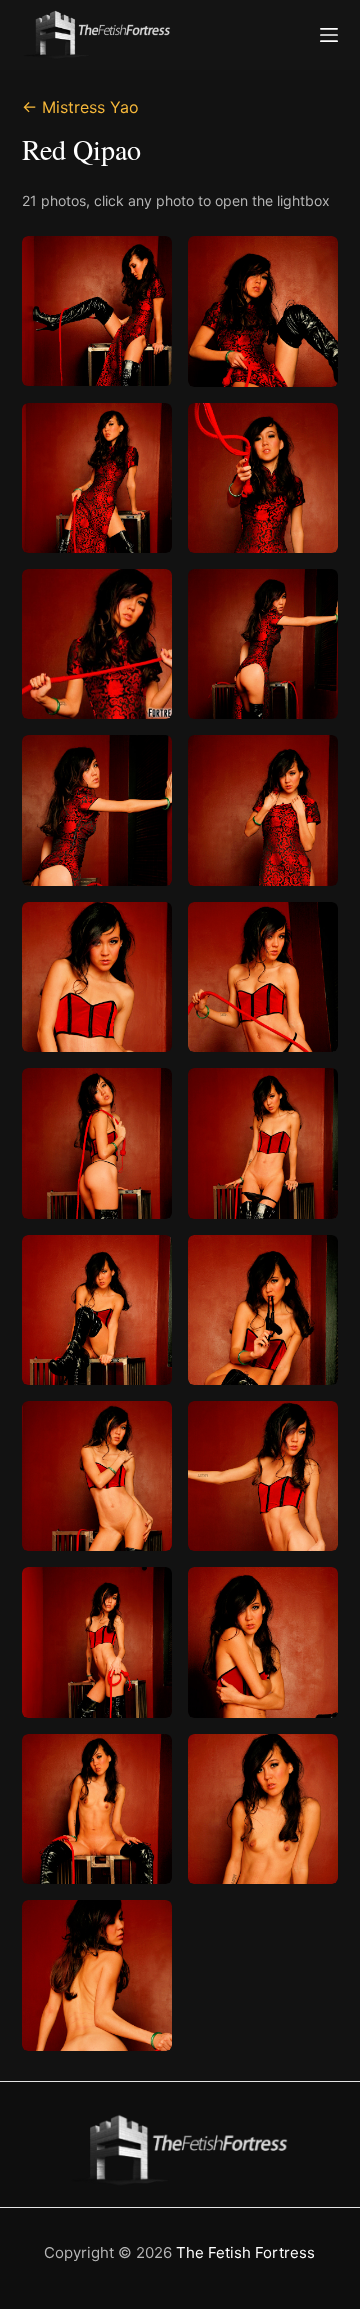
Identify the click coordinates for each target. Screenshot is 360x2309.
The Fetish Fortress (245, 2252)
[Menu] (329, 35)
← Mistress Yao (80, 107)
